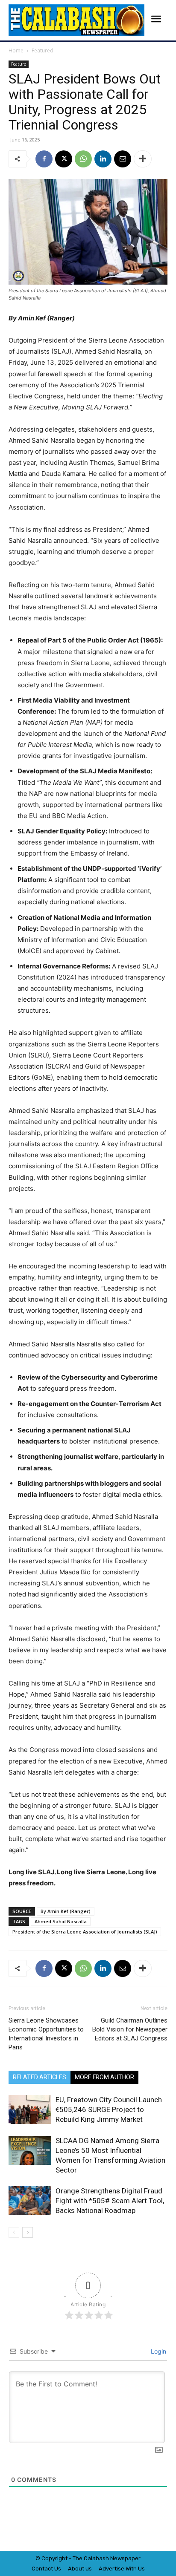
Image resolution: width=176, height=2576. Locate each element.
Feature (19, 64)
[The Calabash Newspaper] (76, 20)
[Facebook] (44, 159)
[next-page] (28, 2232)
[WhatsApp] (83, 159)
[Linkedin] (103, 159)
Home (16, 50)
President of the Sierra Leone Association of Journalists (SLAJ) (85, 1932)
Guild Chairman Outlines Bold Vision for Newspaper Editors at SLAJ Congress (130, 2029)
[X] (64, 159)
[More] (143, 159)
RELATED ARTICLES (40, 2077)
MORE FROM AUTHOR (104, 2077)
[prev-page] (14, 2232)
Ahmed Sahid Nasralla (61, 1921)
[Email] (123, 159)
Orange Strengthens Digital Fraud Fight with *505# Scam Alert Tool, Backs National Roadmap (110, 2201)
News (117, 2558)
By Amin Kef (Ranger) (66, 1911)
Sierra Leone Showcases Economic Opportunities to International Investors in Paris (46, 2034)
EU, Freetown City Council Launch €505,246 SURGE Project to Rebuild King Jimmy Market (109, 2109)
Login (158, 2351)
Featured (43, 50)
